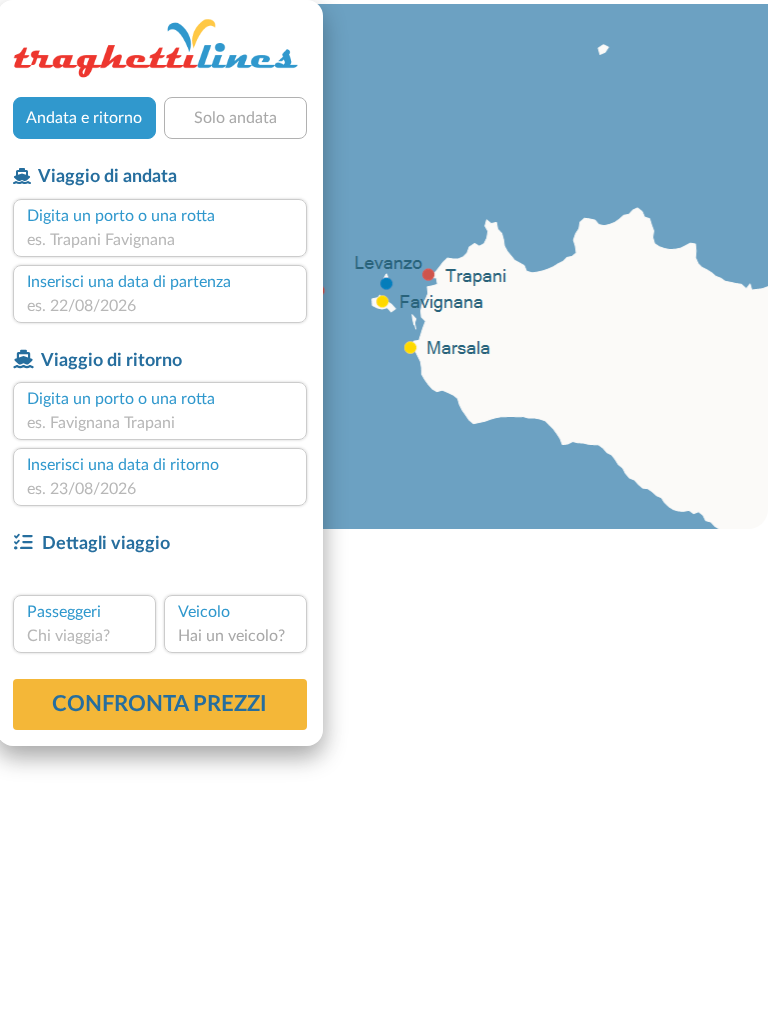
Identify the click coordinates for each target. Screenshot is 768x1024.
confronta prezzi (159, 704)
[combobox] (160, 240)
